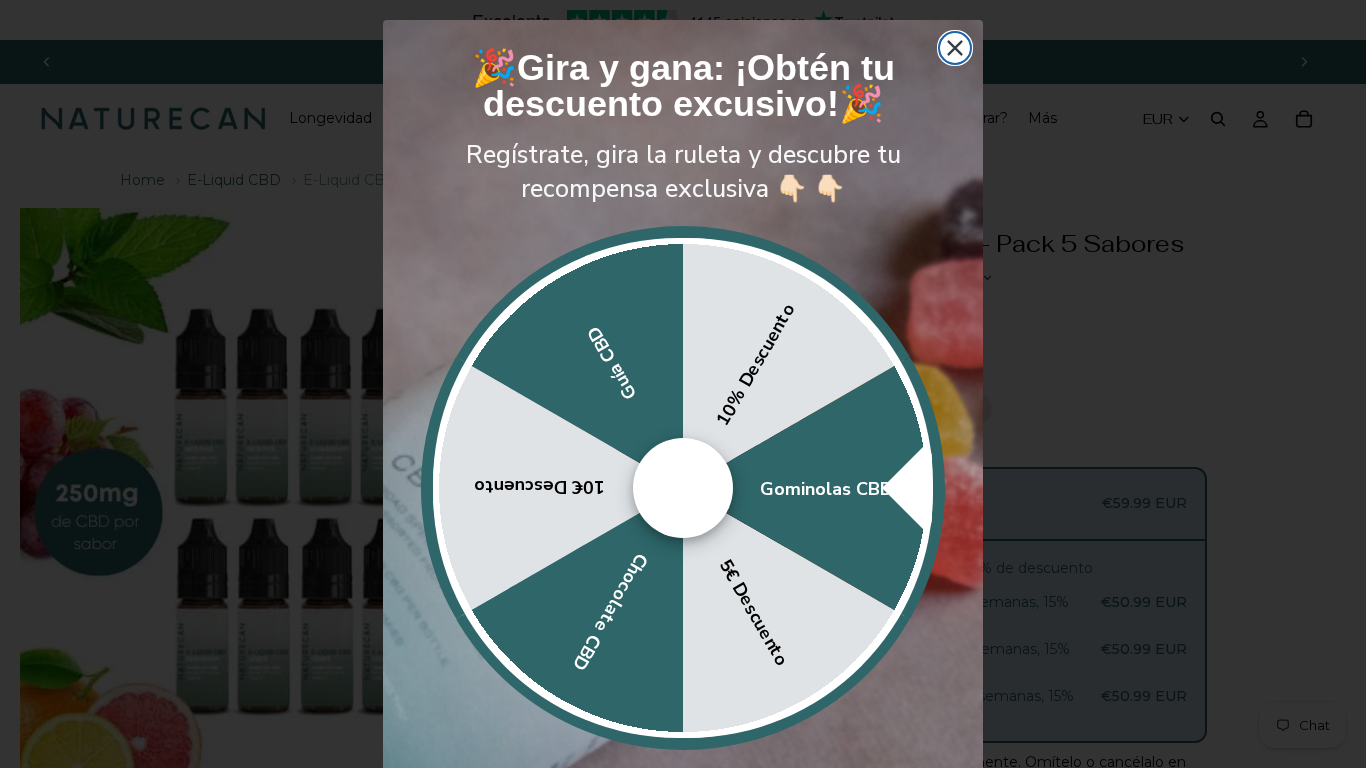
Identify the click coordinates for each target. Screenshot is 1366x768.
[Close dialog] (955, 48)
